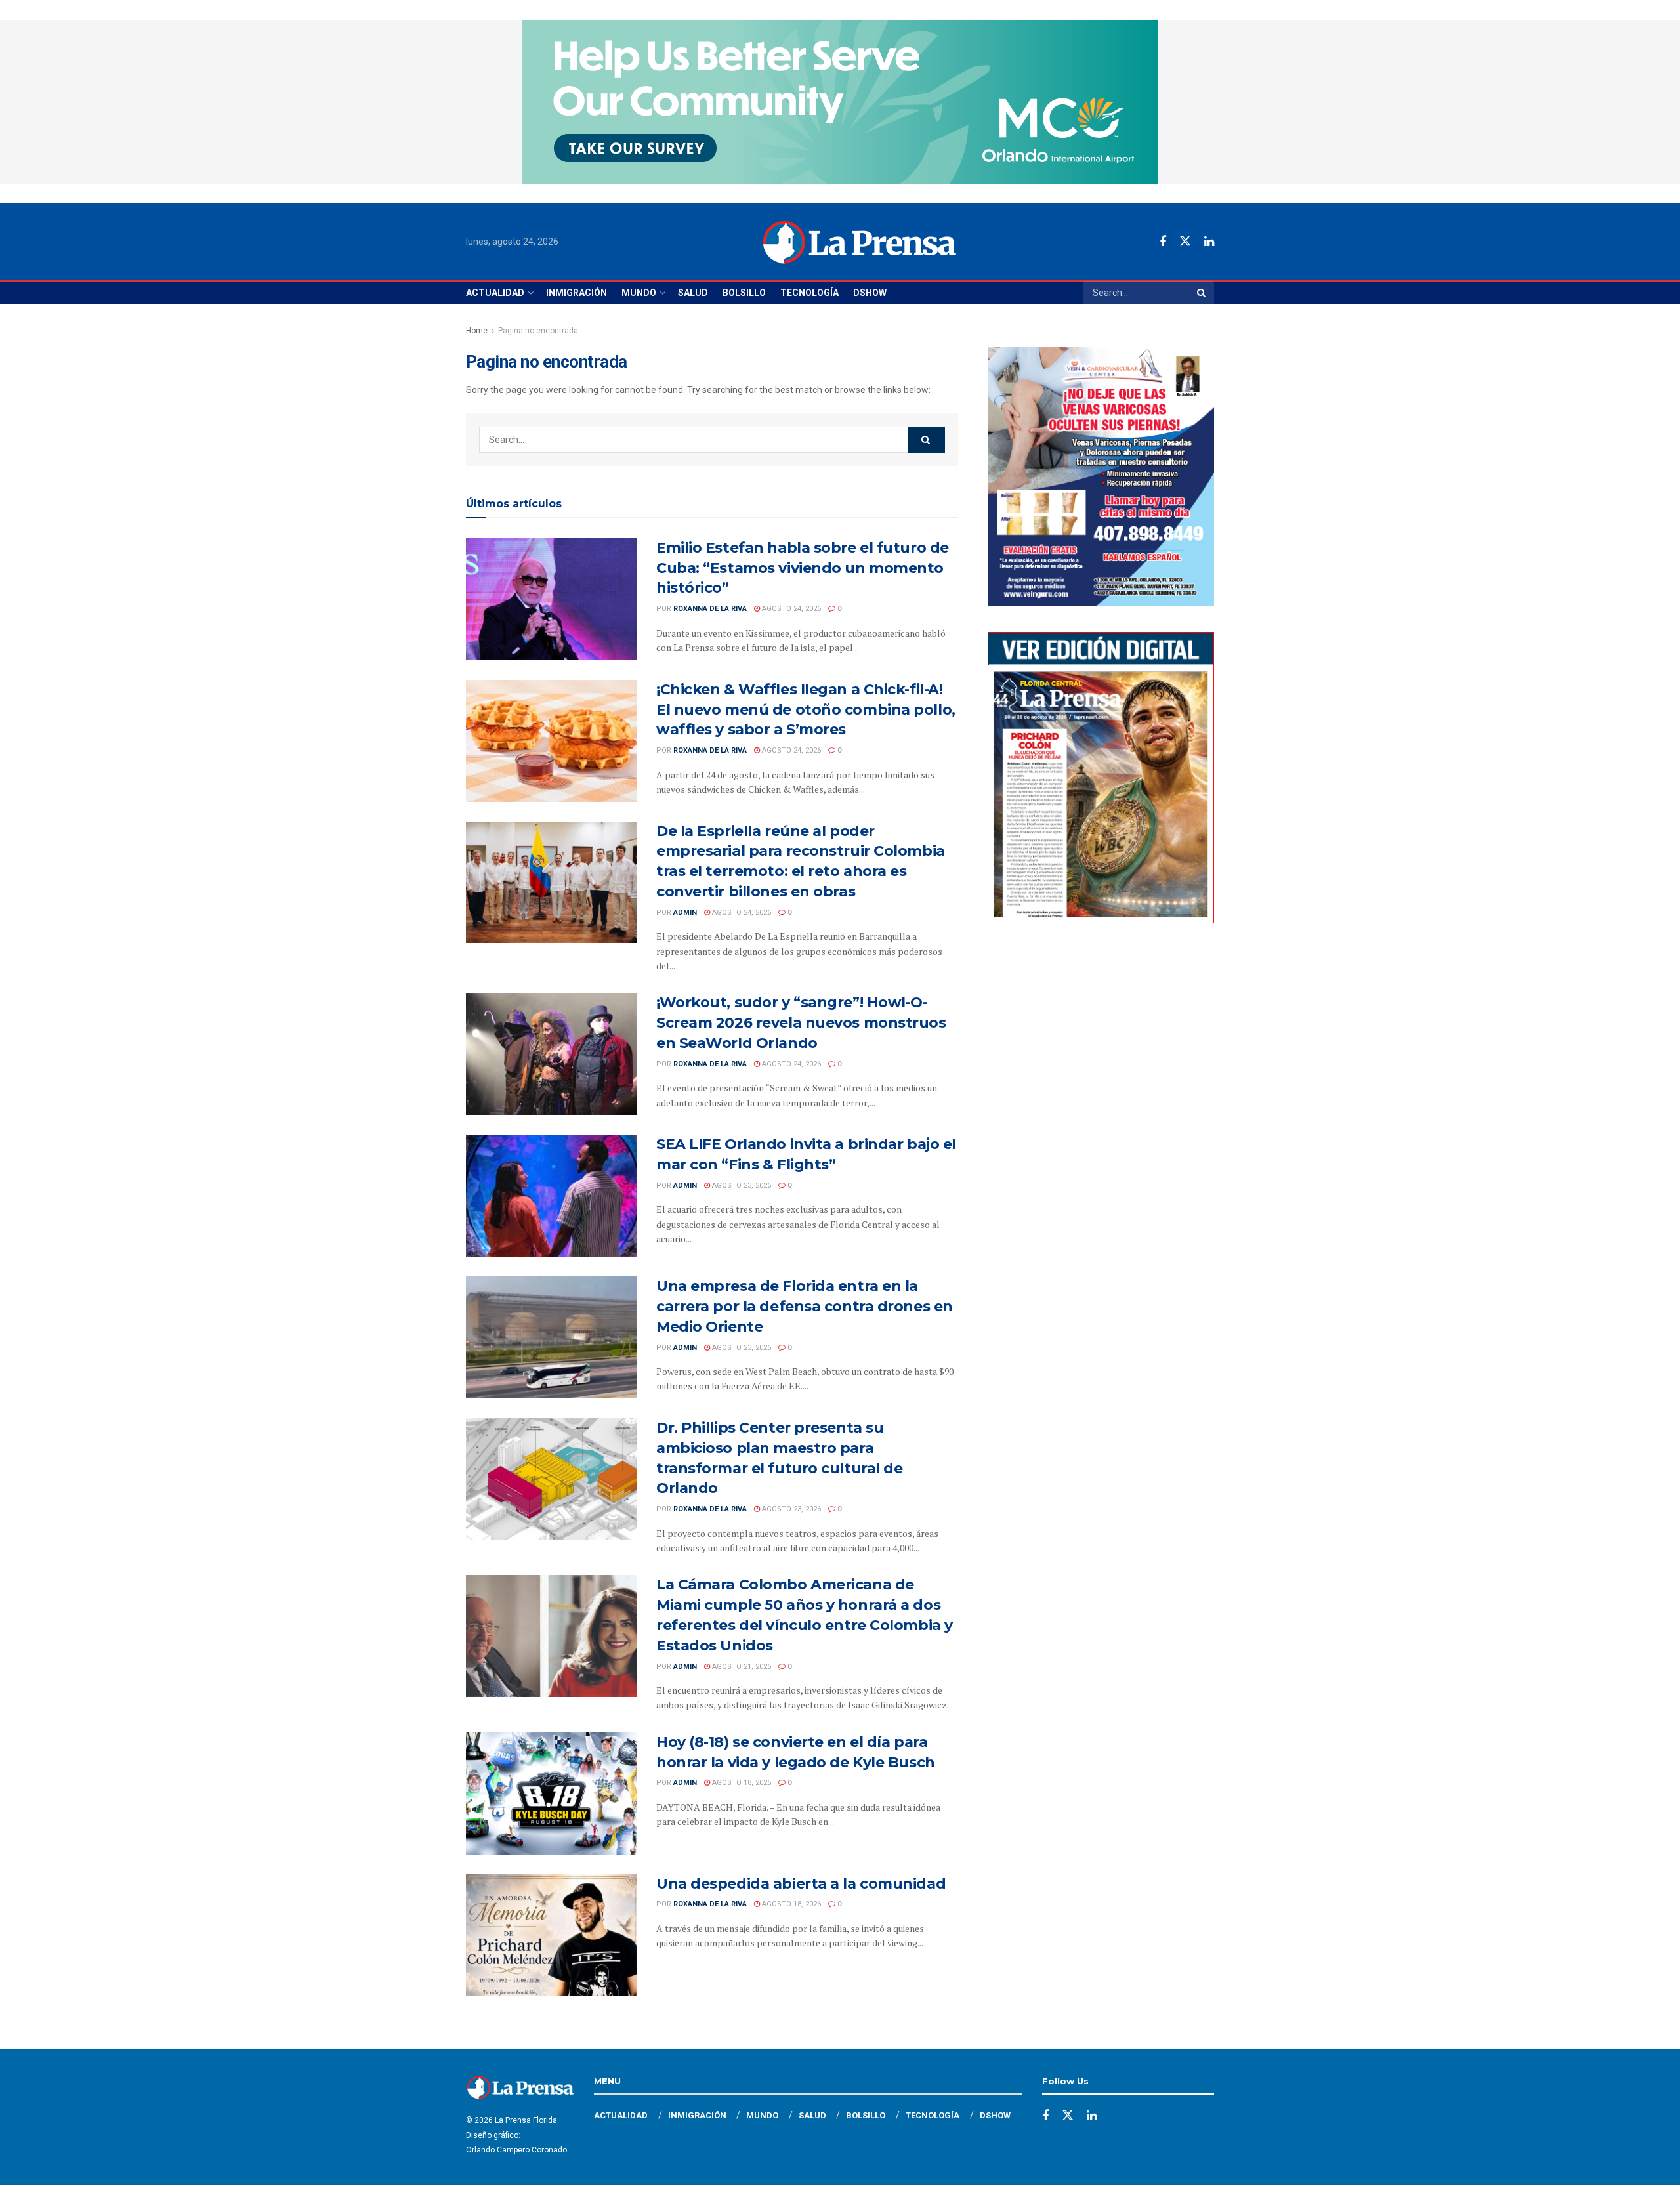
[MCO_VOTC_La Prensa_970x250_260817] (840, 101)
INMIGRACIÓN (577, 293)
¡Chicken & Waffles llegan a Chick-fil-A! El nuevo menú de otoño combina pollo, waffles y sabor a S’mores (806, 710)
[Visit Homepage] (859, 242)
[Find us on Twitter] (1185, 241)
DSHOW (870, 293)
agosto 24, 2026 (790, 609)
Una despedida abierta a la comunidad (801, 1884)
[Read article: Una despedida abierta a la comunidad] (551, 1935)
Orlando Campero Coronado (516, 2150)
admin (685, 913)
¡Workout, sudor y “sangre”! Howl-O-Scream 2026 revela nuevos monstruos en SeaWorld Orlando (801, 1023)
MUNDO (639, 293)
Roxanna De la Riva (710, 609)
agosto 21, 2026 (741, 1667)
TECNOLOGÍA (809, 293)
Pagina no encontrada (538, 331)
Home (477, 331)
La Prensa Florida (526, 2120)
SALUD (693, 293)
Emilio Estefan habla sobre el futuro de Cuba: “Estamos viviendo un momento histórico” (803, 568)
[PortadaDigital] (1101, 777)
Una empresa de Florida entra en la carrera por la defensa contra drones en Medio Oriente (805, 1306)
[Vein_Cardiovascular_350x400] (1101, 476)
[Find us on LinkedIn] (1209, 242)
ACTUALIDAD (495, 293)
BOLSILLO (744, 293)
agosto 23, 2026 (741, 1186)
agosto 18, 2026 (741, 1783)
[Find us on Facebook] (1163, 242)
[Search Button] (1202, 293)
